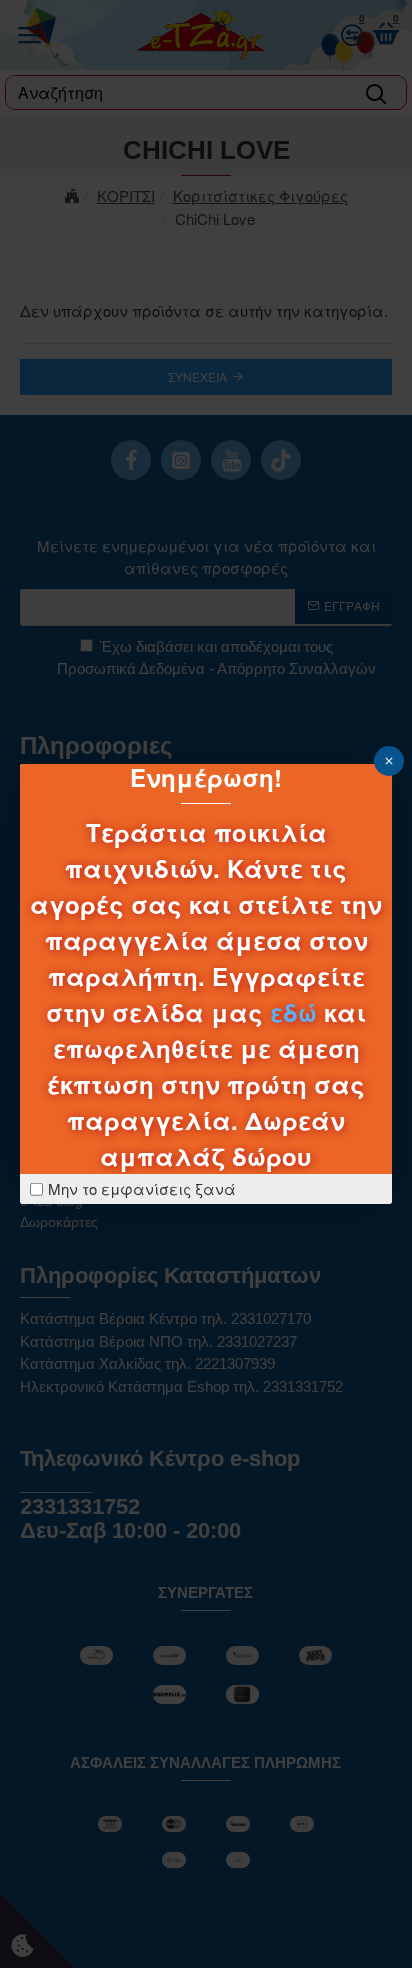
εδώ (293, 1012)
